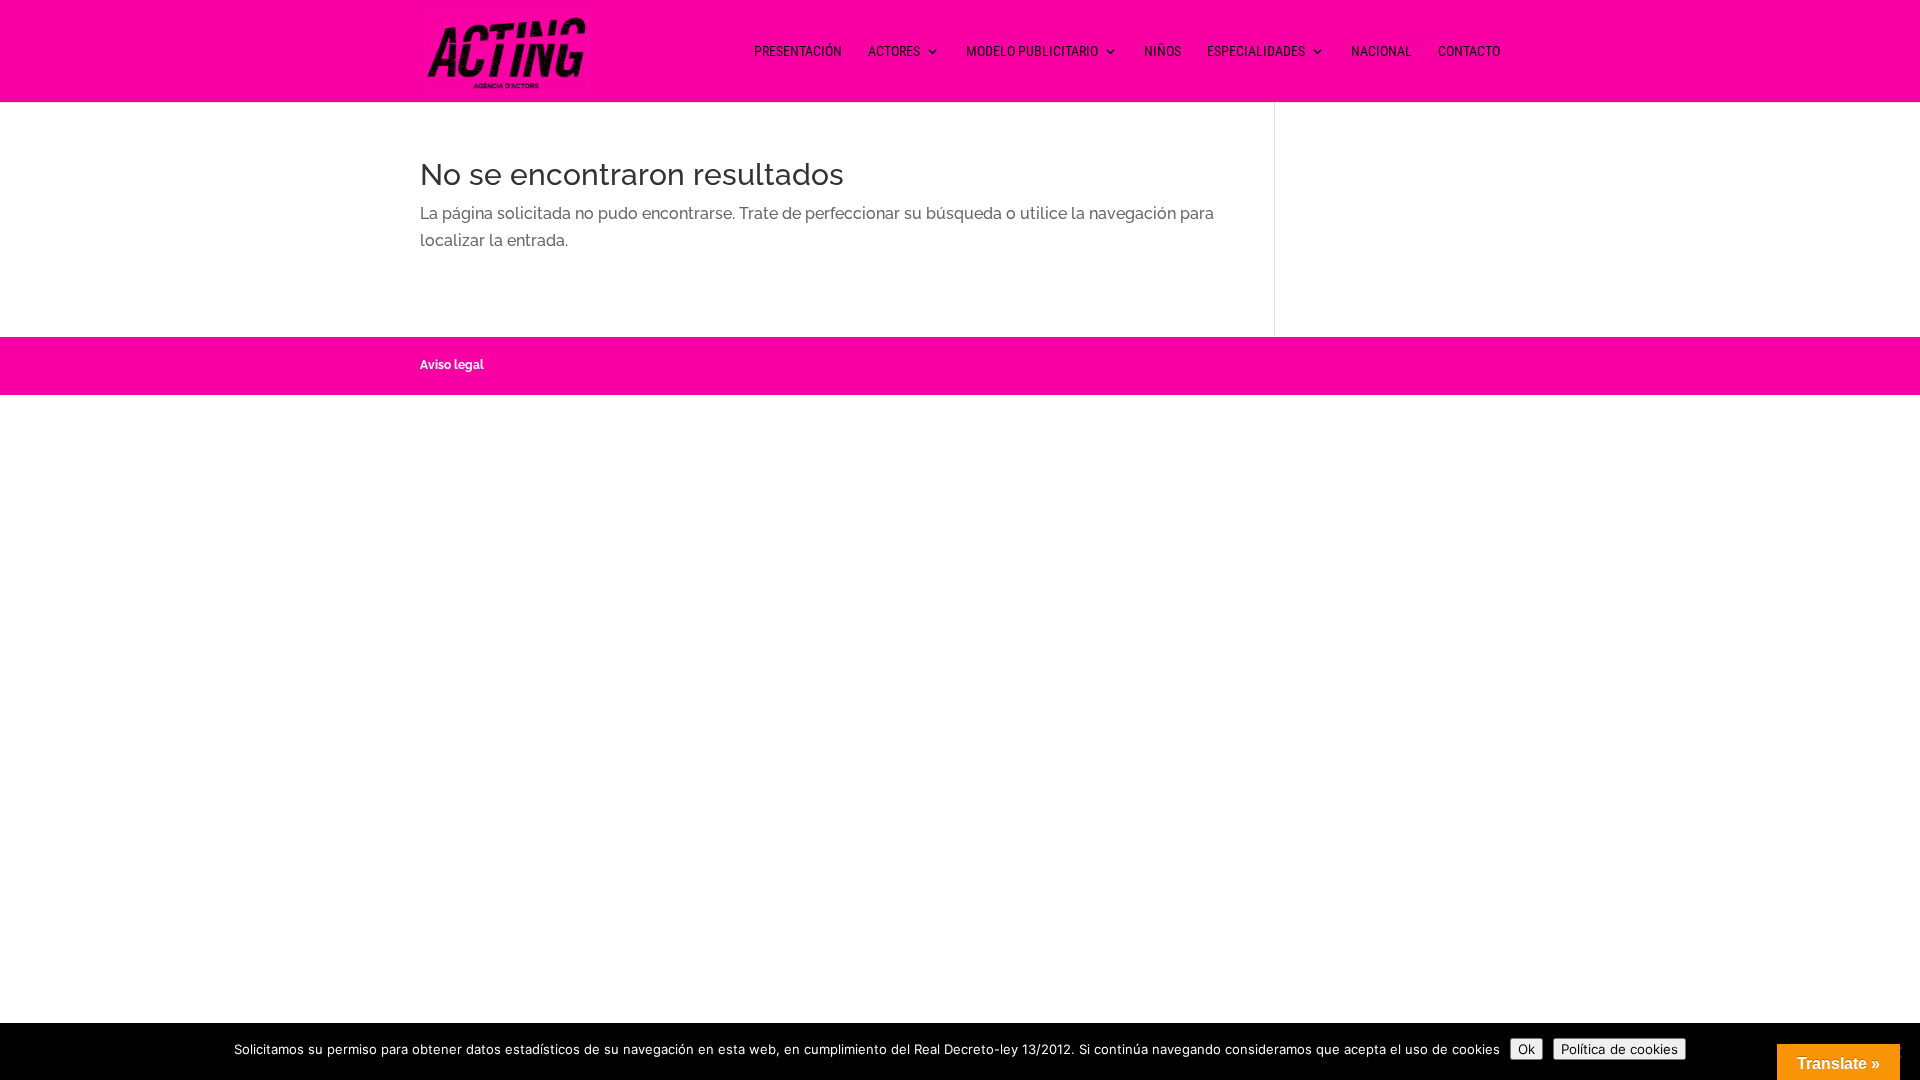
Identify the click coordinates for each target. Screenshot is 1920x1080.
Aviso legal (452, 365)
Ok (1526, 1049)
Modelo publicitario (1032, 51)
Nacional (1381, 51)
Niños (1162, 51)
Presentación (798, 51)
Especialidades (1256, 51)
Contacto (1469, 51)
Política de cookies (1619, 1049)
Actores (894, 51)
